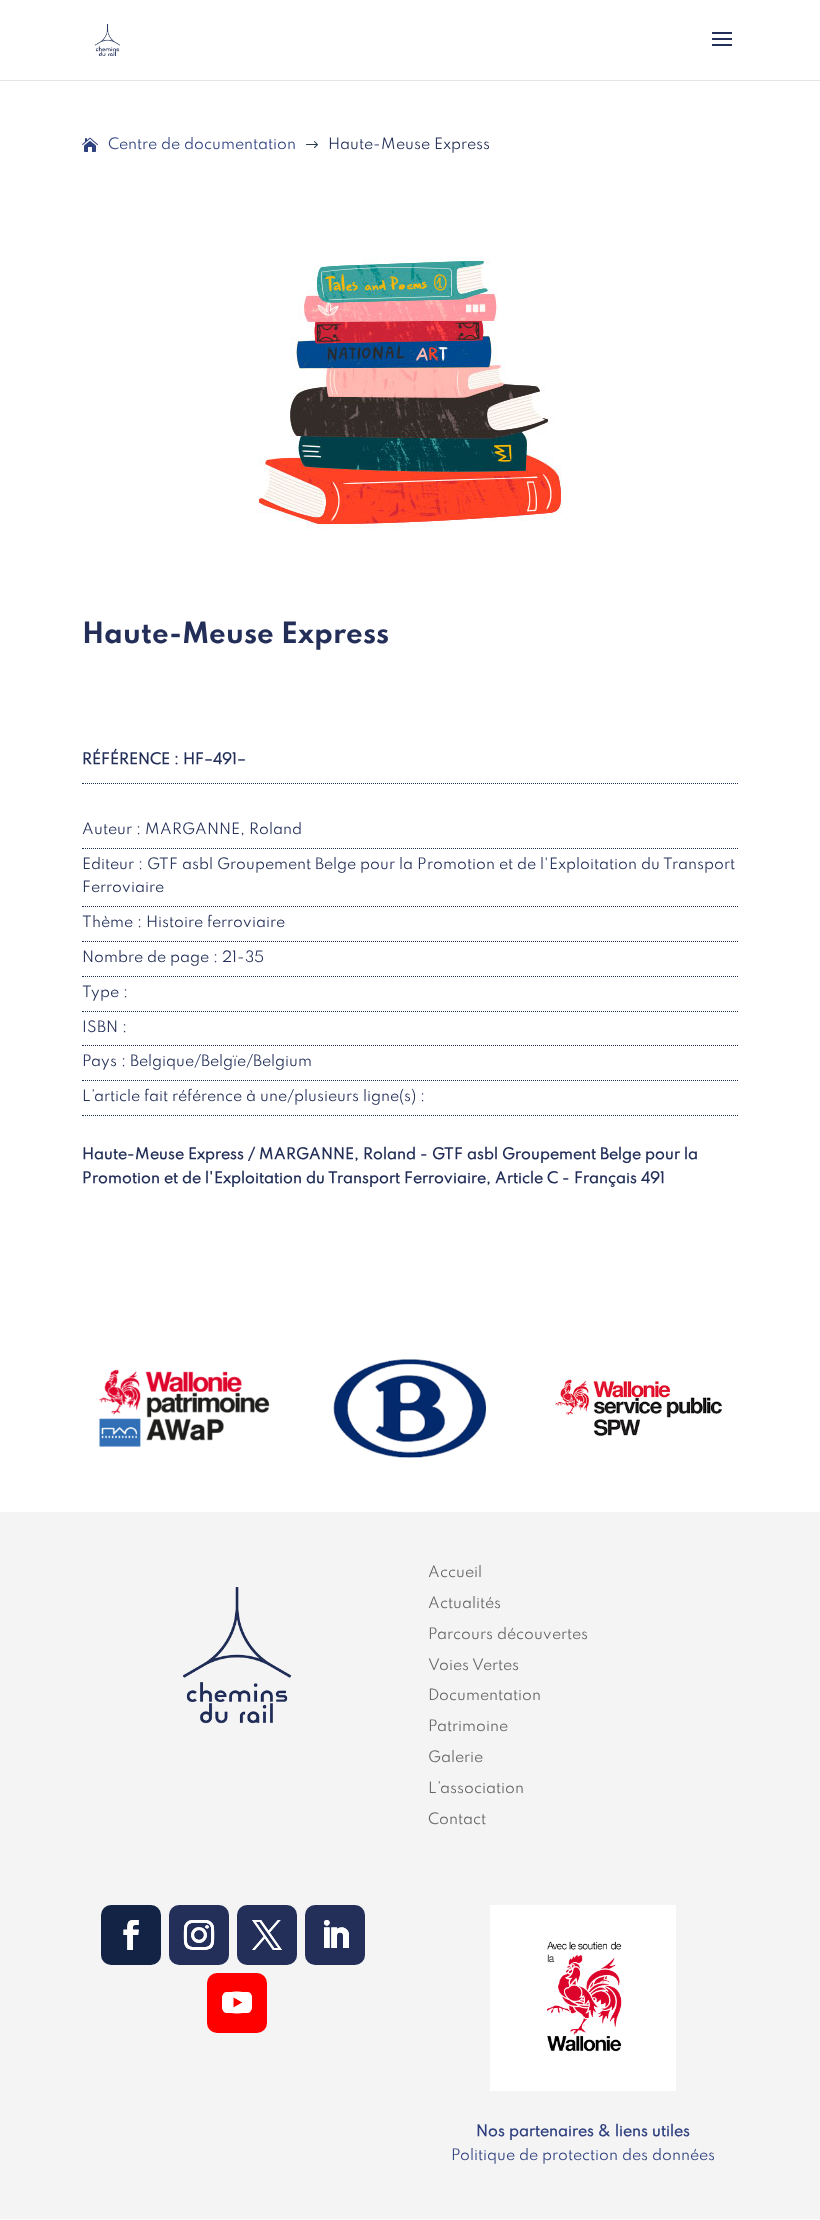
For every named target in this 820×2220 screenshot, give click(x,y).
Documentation (484, 1696)
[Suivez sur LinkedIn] (335, 1935)
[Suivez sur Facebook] (131, 1935)
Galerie (455, 1758)
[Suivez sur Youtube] (237, 2003)
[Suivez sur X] (267, 1935)
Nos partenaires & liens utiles (583, 2132)
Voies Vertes (473, 1666)
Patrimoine (468, 1727)
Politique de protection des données (583, 2156)
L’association (476, 1789)
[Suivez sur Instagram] (199, 1935)
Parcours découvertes (508, 1635)
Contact (457, 1820)
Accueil (455, 1573)
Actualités (464, 1604)
